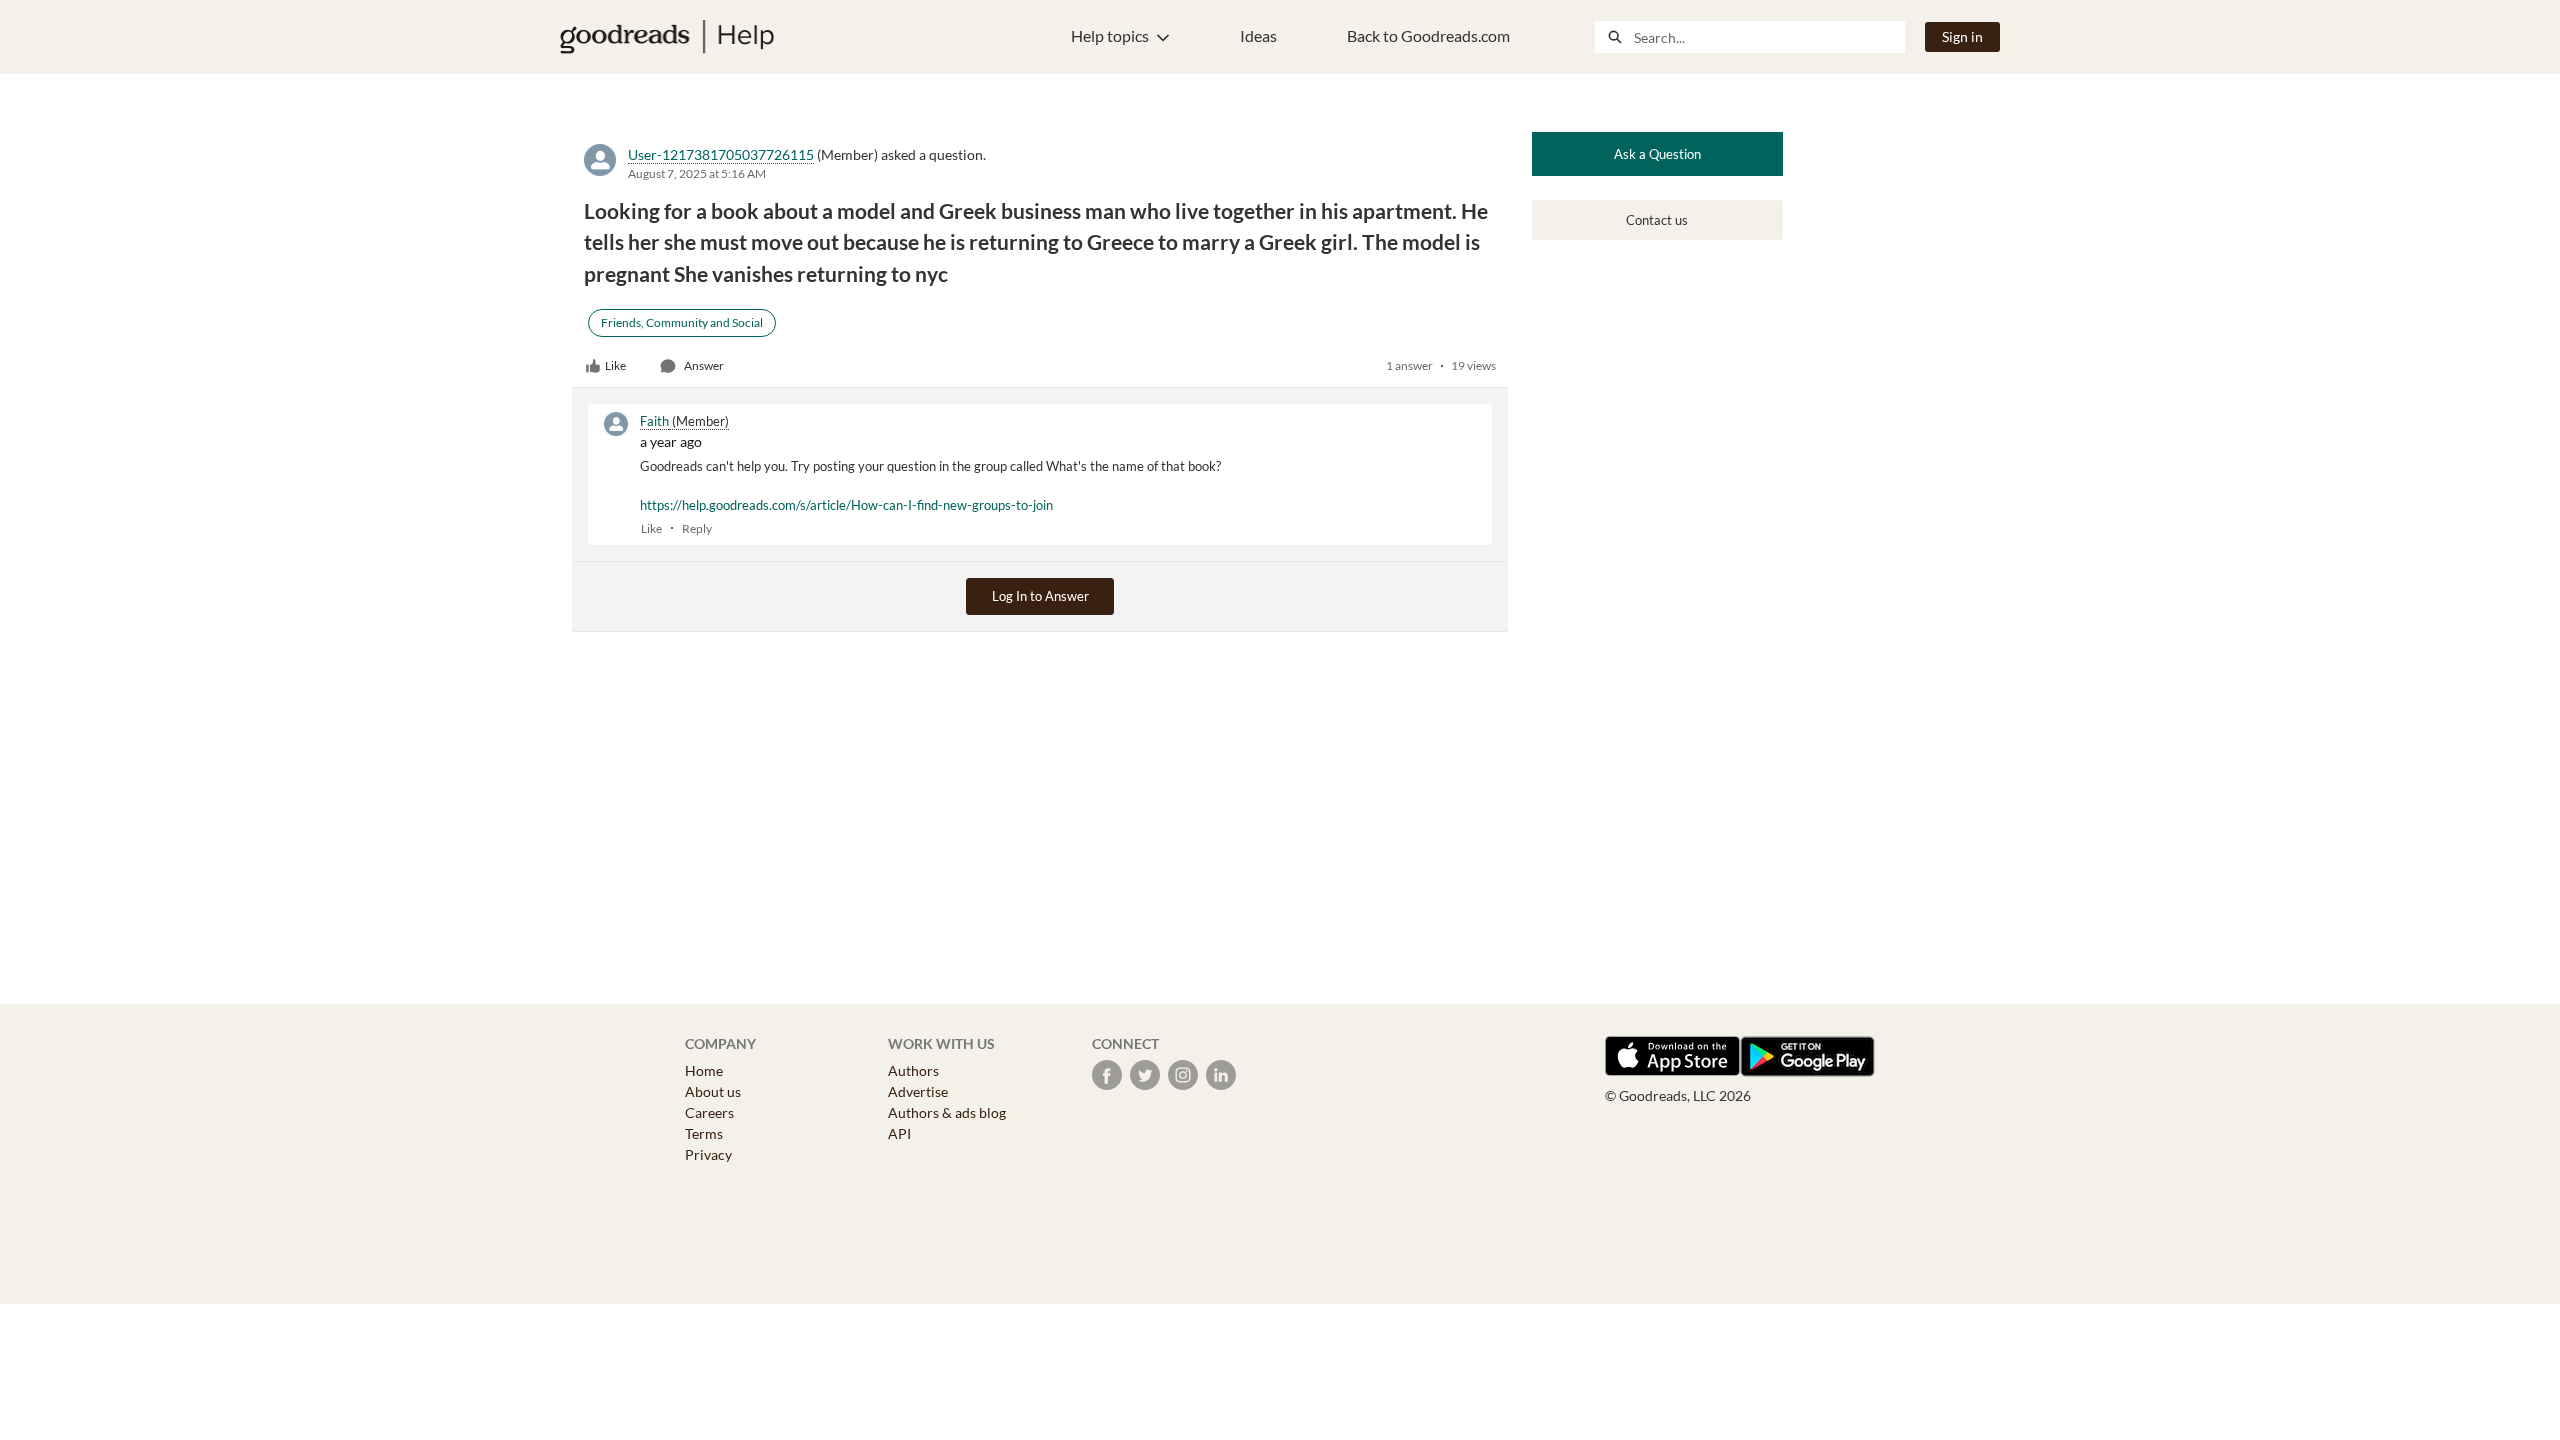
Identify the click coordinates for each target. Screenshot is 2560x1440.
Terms (704, 1133)
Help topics (1110, 35)
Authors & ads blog (947, 1112)
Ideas (1258, 35)
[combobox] (1769, 37)
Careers (709, 1112)
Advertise (918, 1091)
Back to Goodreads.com (1428, 35)
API (899, 1133)
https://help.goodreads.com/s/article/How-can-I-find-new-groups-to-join (846, 505)
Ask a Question (1657, 154)
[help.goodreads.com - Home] (667, 37)
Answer (704, 365)
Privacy (708, 1154)
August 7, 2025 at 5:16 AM (697, 173)
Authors (913, 1070)
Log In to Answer (1040, 596)
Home (704, 1070)
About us (713, 1091)
